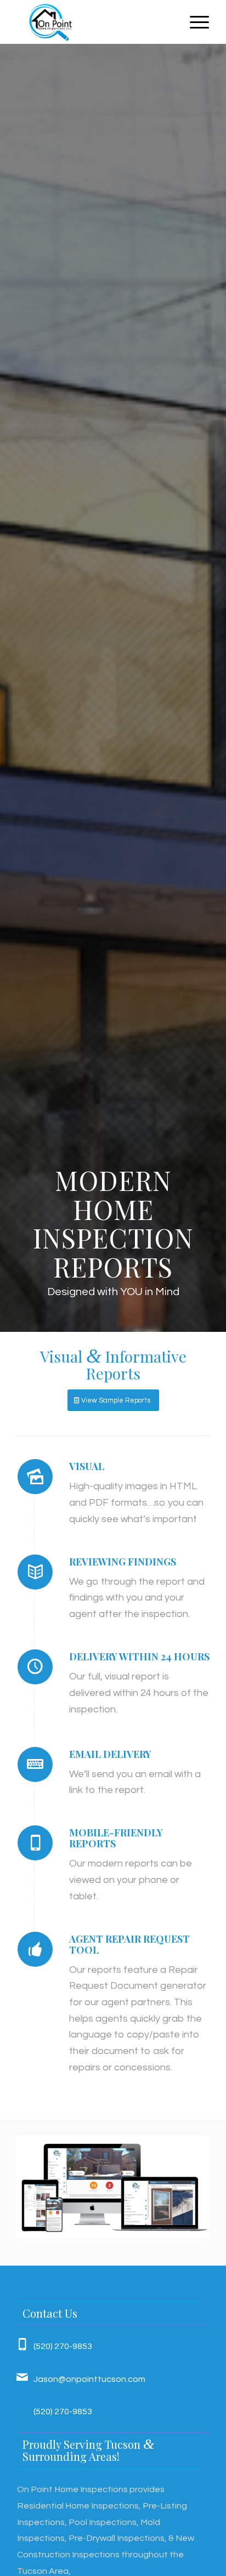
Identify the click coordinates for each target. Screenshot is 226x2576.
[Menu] (194, 22)
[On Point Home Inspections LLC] (94, 22)
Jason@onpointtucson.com (89, 2379)
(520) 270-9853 (63, 2346)
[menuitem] (194, 22)
